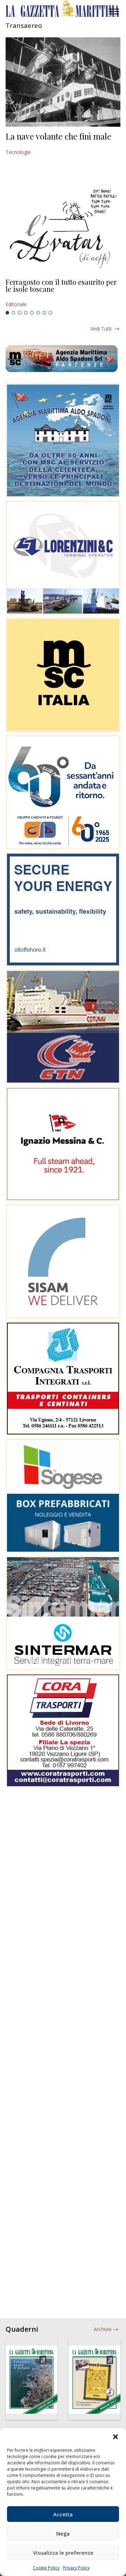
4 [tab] (26, 313)
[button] (115, 2437)
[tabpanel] (63, 293)
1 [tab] (7, 313)
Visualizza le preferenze (63, 2553)
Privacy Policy (76, 2568)
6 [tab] (38, 313)
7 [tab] (44, 313)
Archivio (103, 2329)
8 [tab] (50, 313)
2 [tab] (14, 313)
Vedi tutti (101, 329)
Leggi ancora (63, 293)
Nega (63, 2533)
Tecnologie (18, 152)
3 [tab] (20, 313)
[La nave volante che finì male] (63, 82)
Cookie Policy (46, 2568)
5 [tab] (32, 313)
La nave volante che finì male (58, 136)
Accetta (63, 2514)
